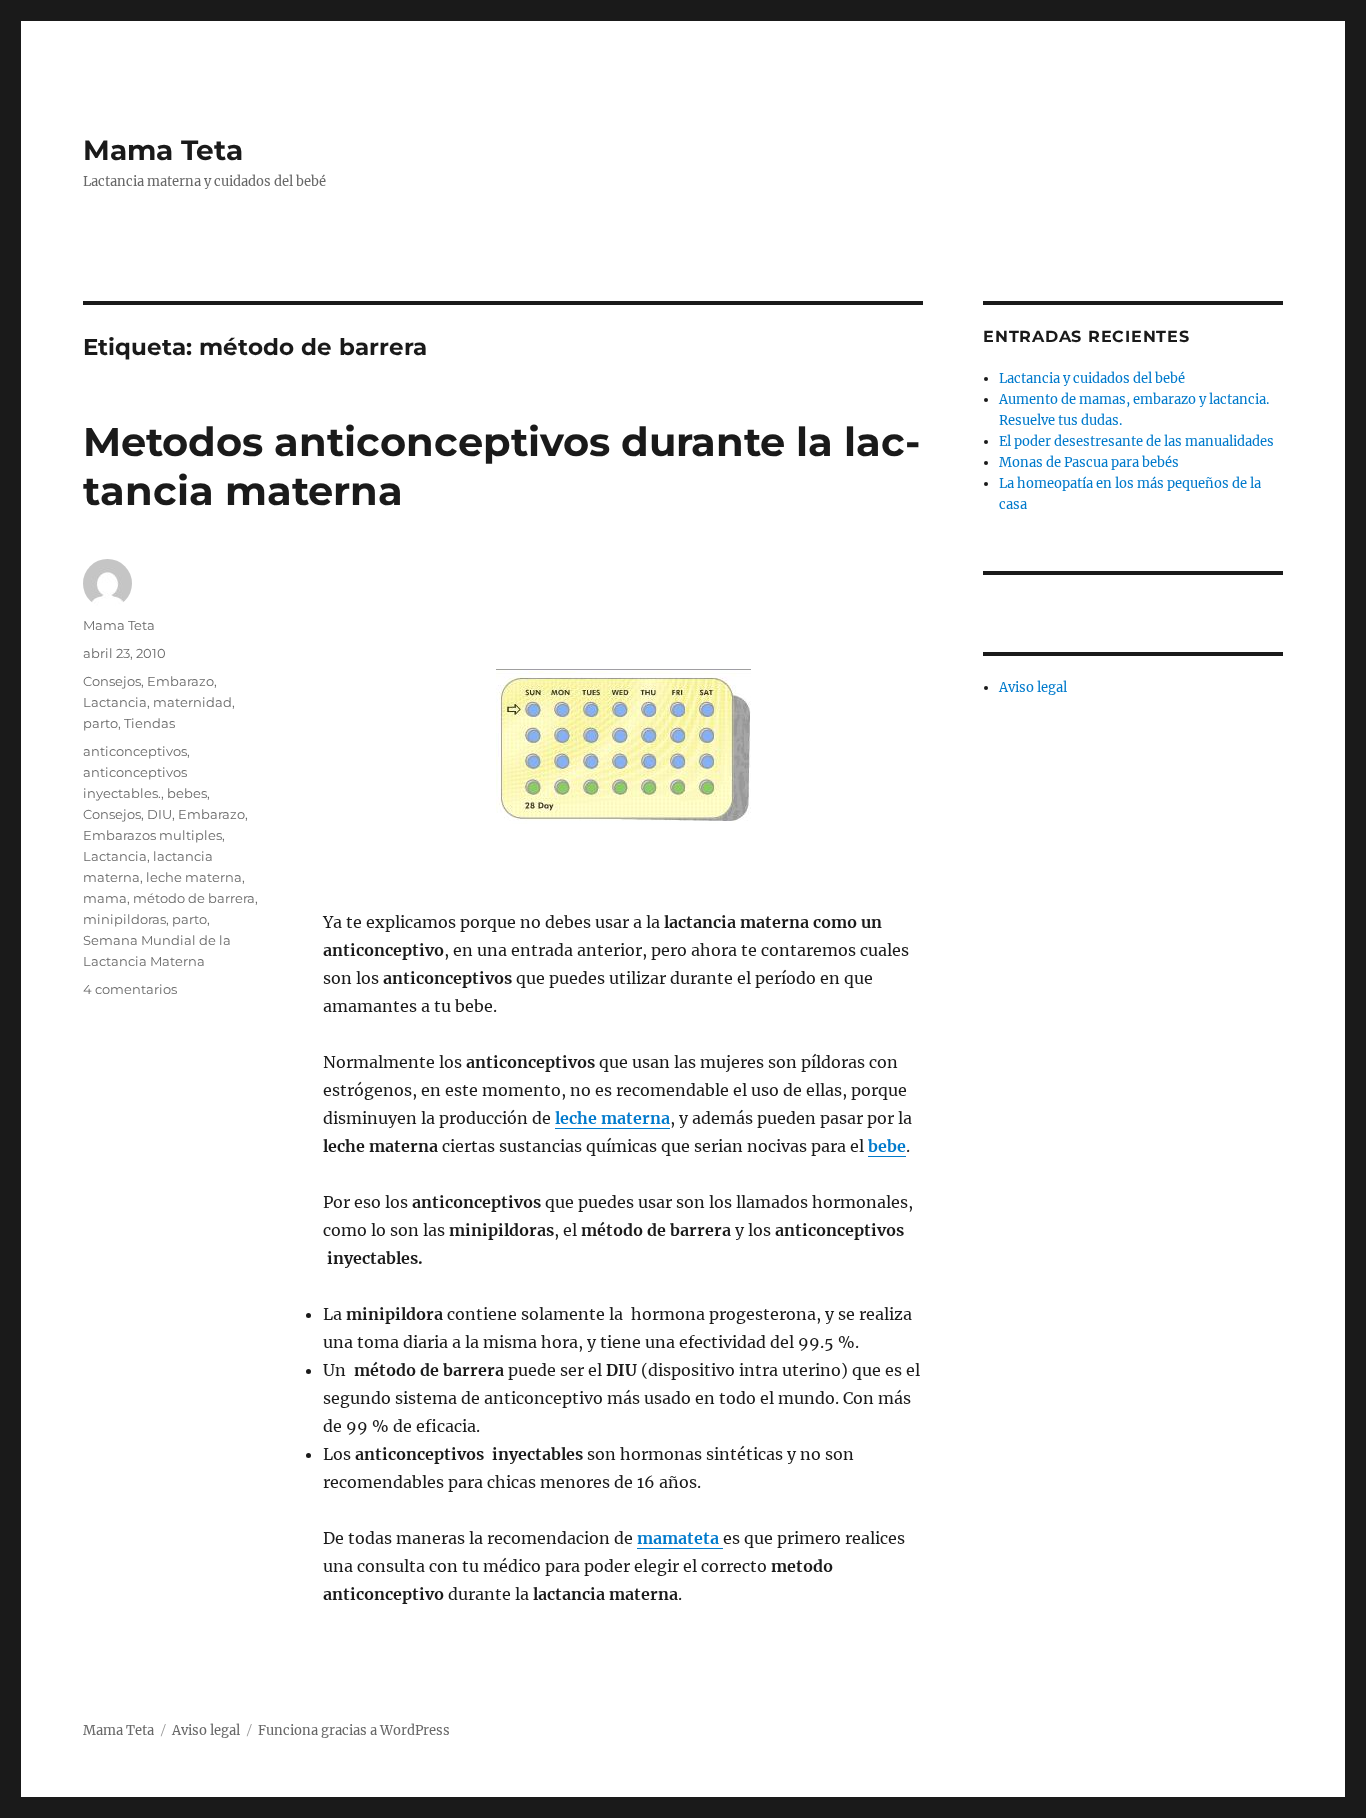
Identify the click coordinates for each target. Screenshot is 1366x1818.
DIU (159, 814)
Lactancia (115, 702)
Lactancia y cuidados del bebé (1092, 378)
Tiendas (149, 723)
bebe (887, 1146)
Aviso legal (1033, 687)
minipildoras (124, 919)
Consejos (112, 681)
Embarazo (180, 681)
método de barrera (194, 898)
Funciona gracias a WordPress (354, 1730)
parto (100, 723)
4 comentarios (130, 989)
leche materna (612, 1118)
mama (105, 898)
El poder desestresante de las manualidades (1136, 441)
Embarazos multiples (152, 835)
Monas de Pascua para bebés (1089, 462)
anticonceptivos (135, 751)
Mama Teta (163, 150)
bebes (187, 793)
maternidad (192, 702)
